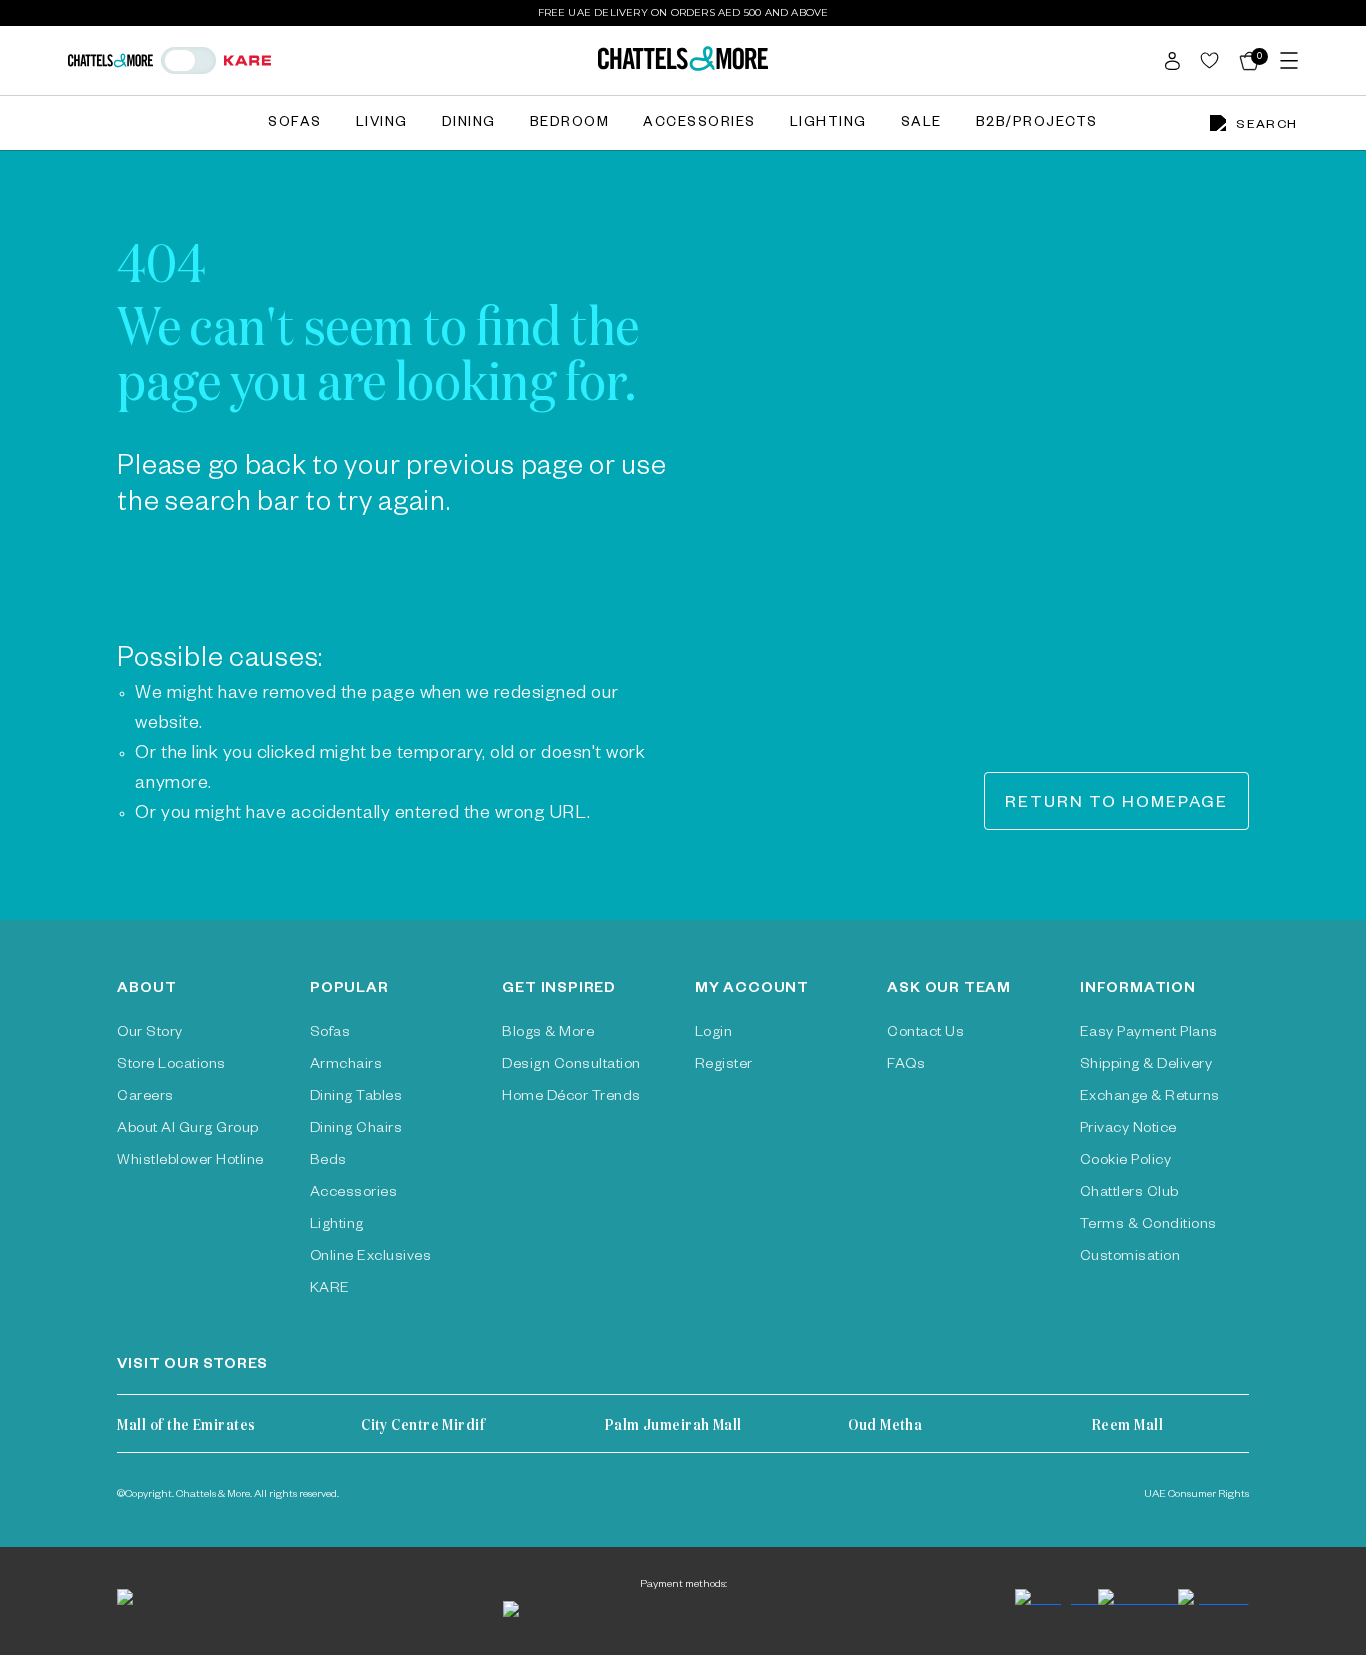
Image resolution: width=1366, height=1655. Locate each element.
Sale (921, 124)
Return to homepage (1116, 805)
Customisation (1130, 1258)
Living (382, 124)
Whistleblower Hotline (190, 1162)
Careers (145, 1098)
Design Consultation (571, 1066)
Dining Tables (356, 1098)
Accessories (699, 124)
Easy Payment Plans (1149, 1034)
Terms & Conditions (1148, 1226)
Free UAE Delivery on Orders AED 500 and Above (683, 12)
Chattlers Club (1129, 1194)
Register (724, 1066)
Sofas (295, 124)
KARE (330, 1290)
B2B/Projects (1037, 124)
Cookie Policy (1125, 1162)
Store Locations (171, 1066)
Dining (469, 124)
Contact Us (925, 1034)
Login (713, 1034)
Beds (328, 1162)
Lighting (828, 124)
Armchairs (346, 1066)
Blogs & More (548, 1034)
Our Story (149, 1034)
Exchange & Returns (1150, 1098)
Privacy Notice (1128, 1130)
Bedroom (570, 124)
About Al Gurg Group (187, 1130)
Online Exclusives (370, 1258)
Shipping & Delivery (1146, 1066)
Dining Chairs (356, 1130)
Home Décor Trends (571, 1098)
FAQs (906, 1066)
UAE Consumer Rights (1196, 1495)
